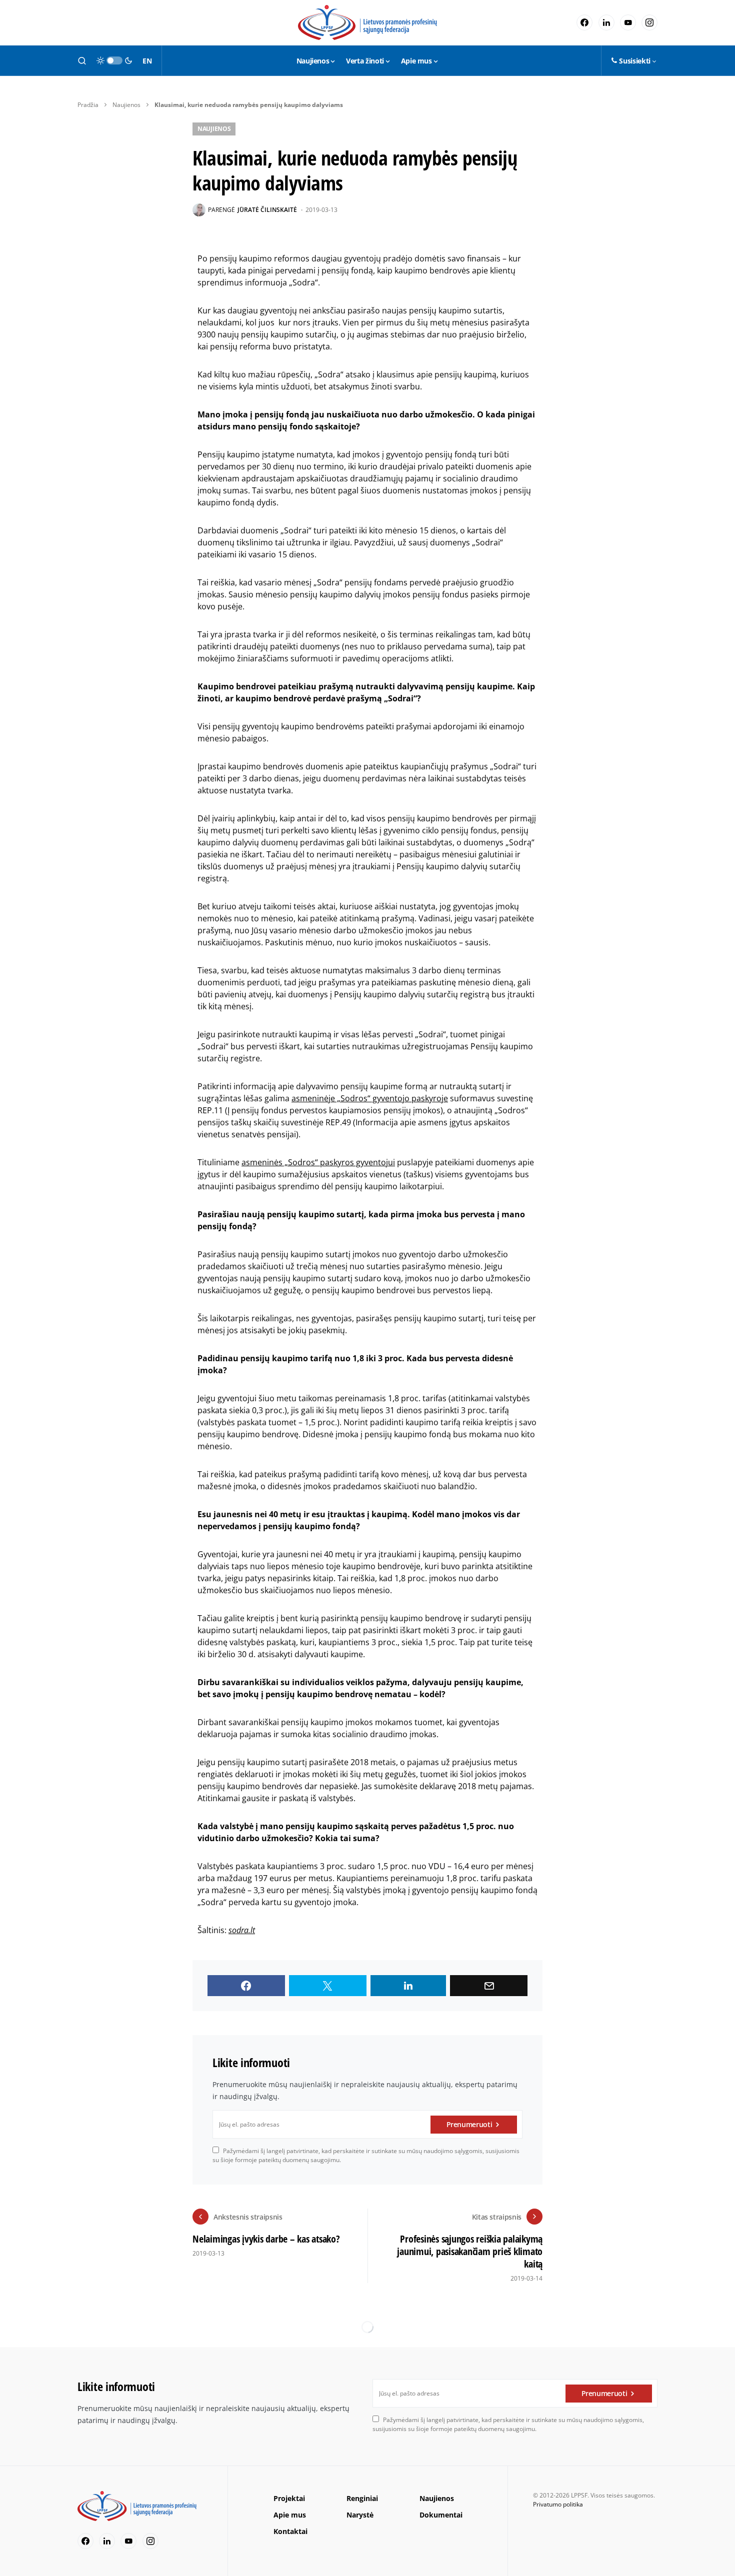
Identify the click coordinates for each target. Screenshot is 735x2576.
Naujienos (126, 105)
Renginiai (362, 2498)
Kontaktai (290, 2531)
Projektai (289, 2498)
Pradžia (88, 105)
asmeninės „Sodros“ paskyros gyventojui (318, 1162)
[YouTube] (628, 22)
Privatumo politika (558, 2504)
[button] (82, 60)
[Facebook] (584, 22)
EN (147, 61)
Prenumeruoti (469, 2124)
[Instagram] (649, 22)
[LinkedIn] (606, 22)
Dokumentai (441, 2515)
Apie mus (290, 2515)
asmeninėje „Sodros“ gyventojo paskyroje (370, 1098)
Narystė (360, 2515)
